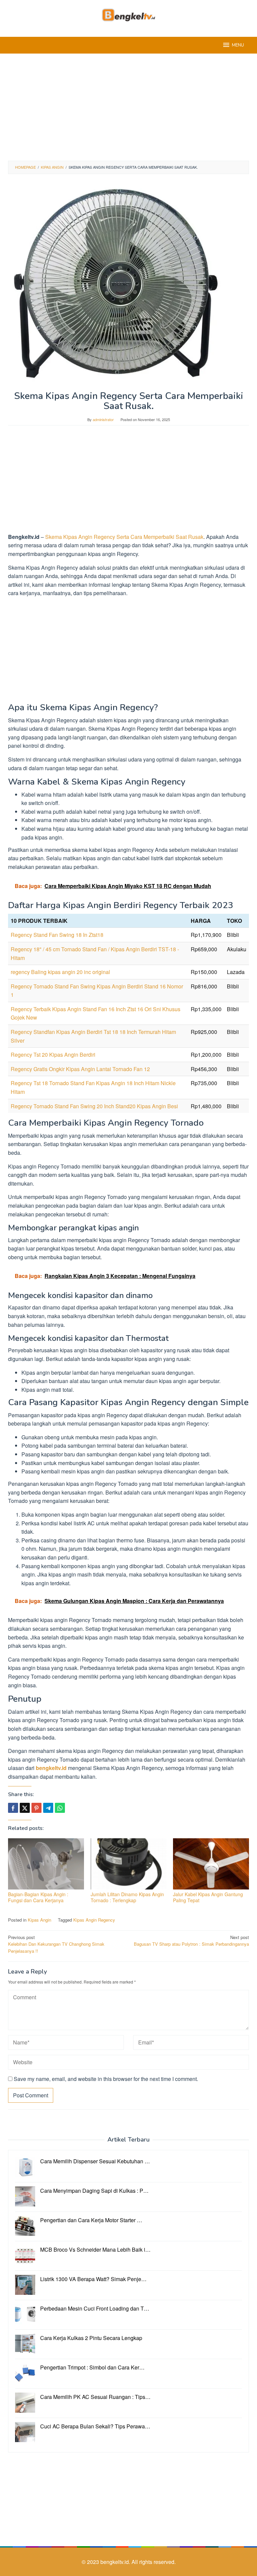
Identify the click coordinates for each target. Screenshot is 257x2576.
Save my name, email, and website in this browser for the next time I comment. (106, 2079)
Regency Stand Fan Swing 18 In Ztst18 (57, 935)
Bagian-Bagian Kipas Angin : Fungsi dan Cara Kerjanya (38, 1897)
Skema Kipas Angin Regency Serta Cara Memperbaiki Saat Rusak (124, 537)
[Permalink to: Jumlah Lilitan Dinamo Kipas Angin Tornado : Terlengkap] (129, 1864)
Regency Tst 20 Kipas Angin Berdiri (53, 1055)
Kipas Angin (39, 1920)
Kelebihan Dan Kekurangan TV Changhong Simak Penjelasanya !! (56, 1944)
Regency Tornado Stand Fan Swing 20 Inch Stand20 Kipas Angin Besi (94, 1106)
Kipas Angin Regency (94, 1920)
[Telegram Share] (48, 1808)
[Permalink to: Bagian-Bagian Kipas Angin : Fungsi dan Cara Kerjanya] (46, 1864)
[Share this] (13, 1808)
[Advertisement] (128, 107)
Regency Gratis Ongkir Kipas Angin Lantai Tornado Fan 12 (80, 1069)
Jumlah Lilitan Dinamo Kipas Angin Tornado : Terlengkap (127, 1897)
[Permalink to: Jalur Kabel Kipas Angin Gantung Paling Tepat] (211, 1864)
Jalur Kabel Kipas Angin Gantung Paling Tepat (208, 1897)
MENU (238, 45)
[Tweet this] (25, 1808)
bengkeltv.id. (116, 2562)
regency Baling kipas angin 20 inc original (60, 972)
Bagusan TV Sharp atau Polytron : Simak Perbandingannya (191, 1941)
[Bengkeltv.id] (129, 14)
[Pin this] (36, 1808)
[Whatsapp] (60, 1808)
